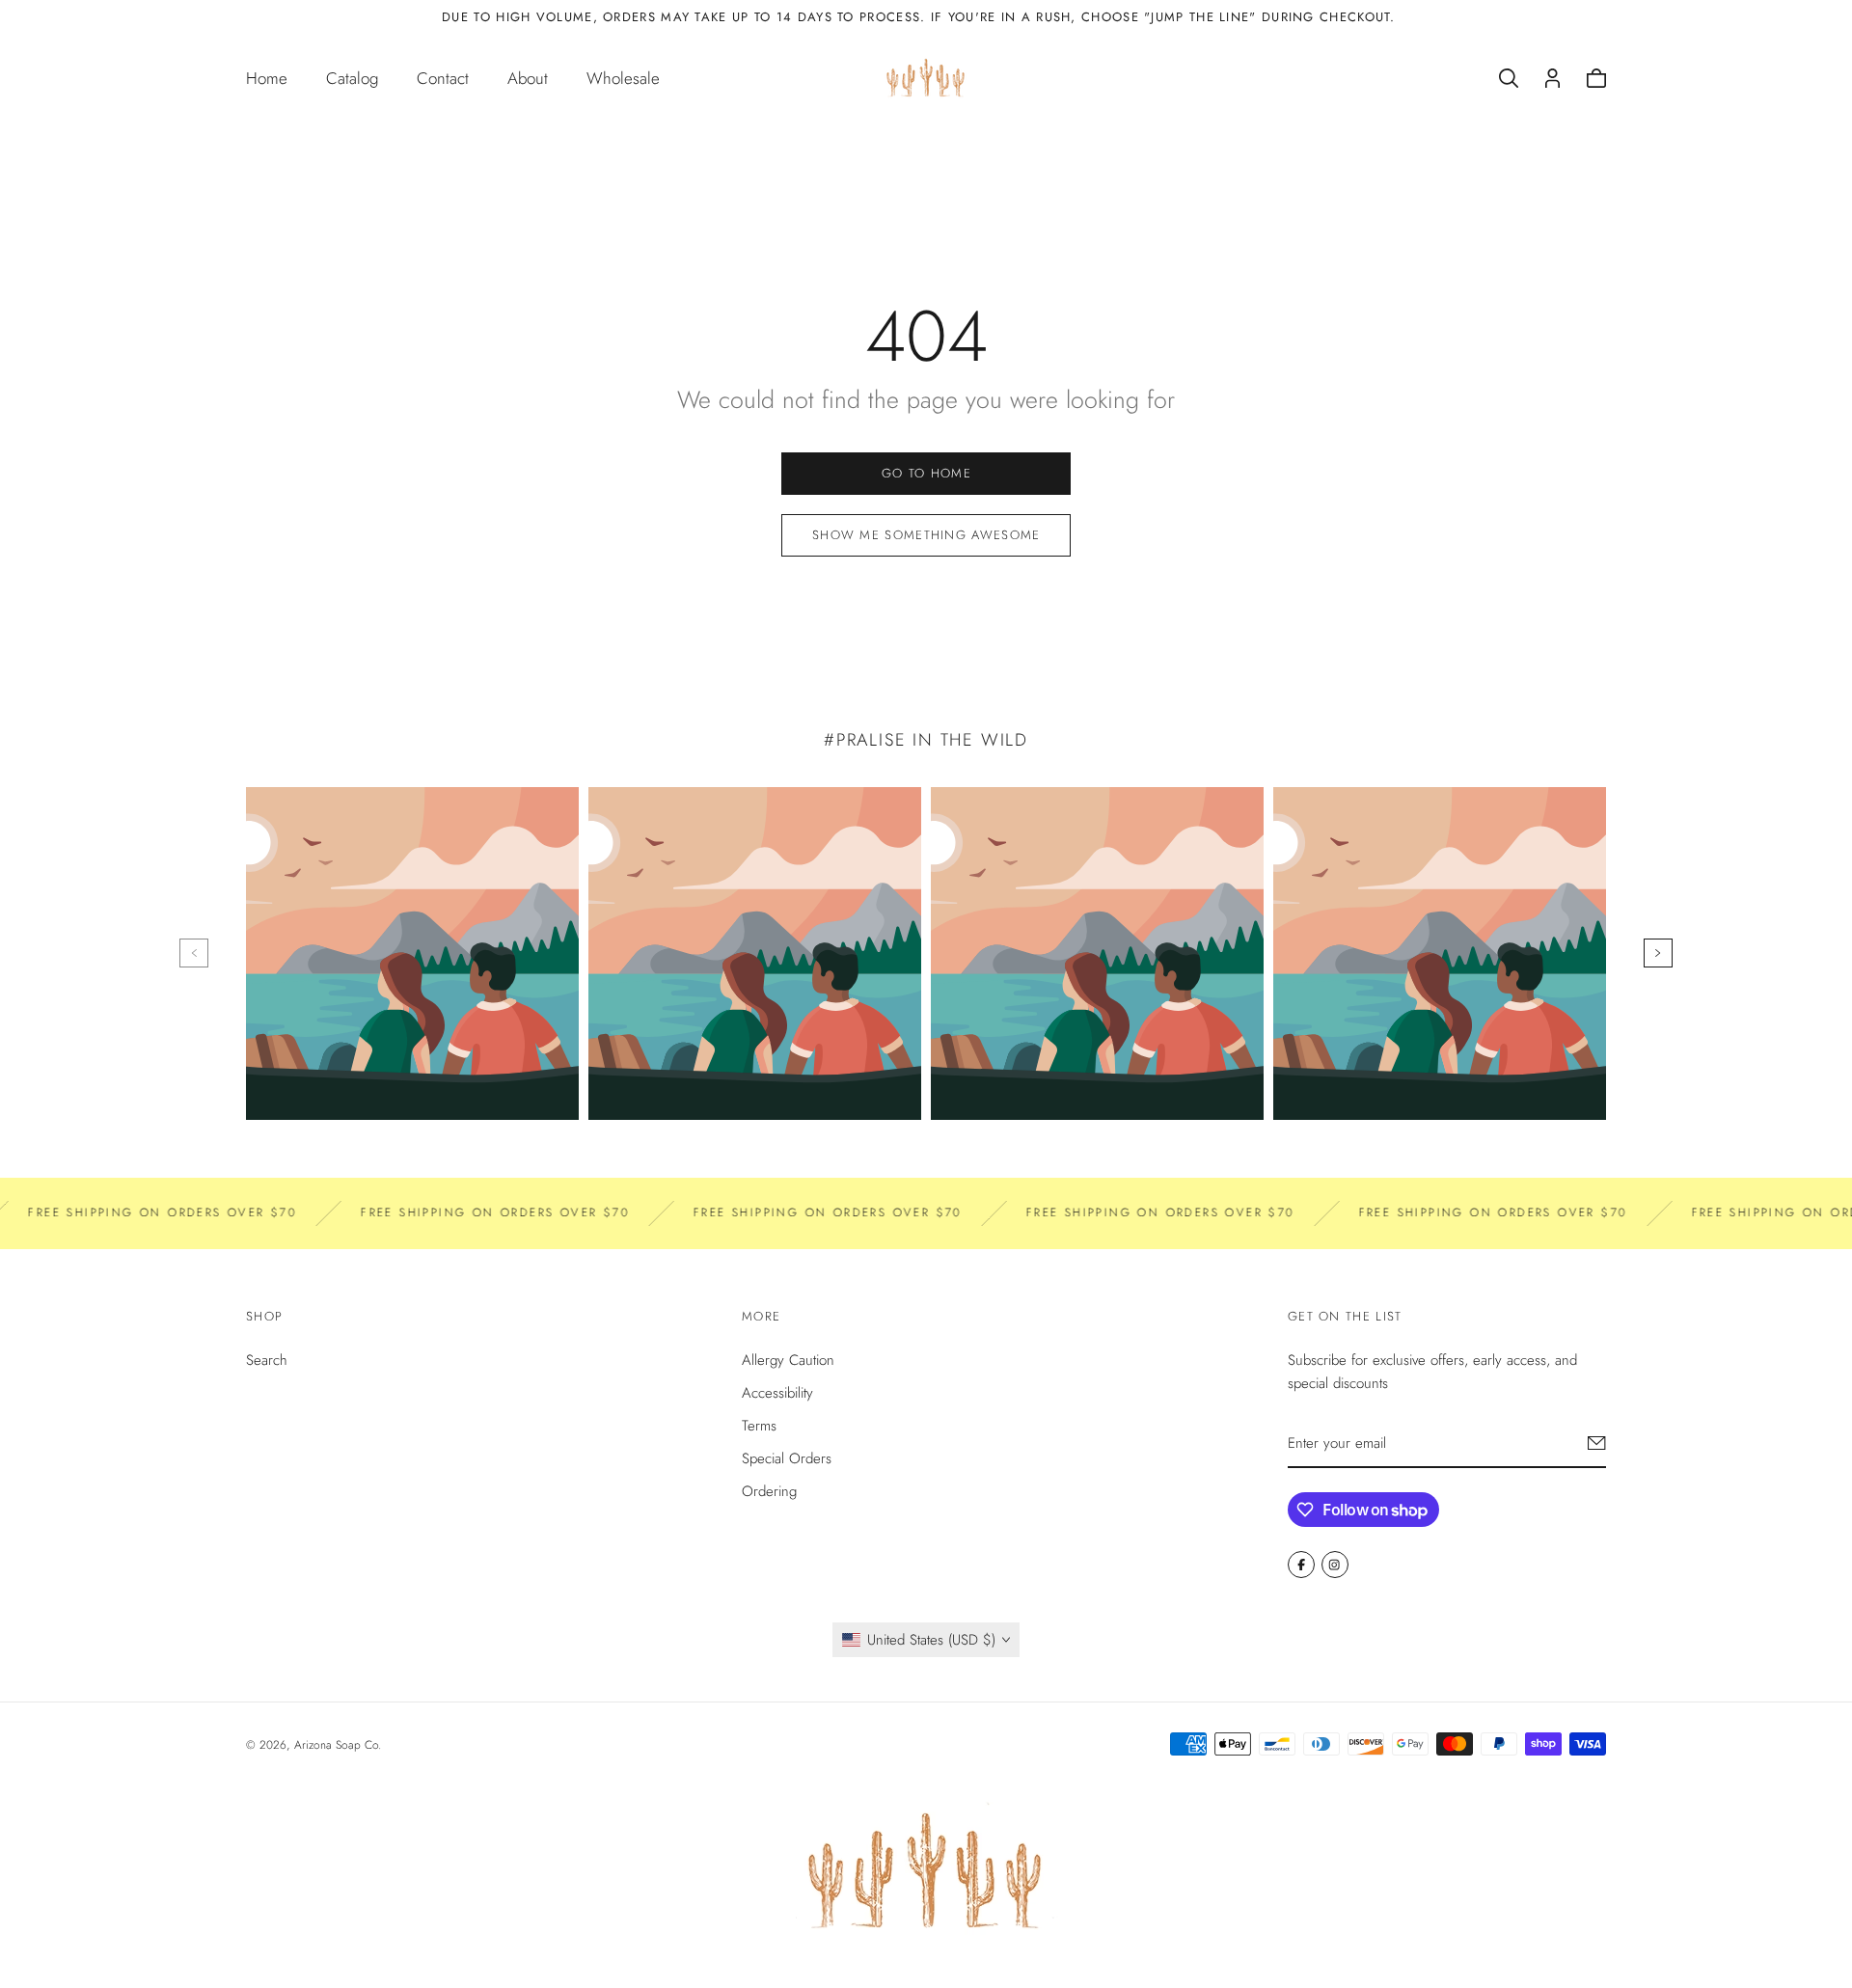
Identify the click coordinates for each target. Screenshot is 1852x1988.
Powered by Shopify (435, 1745)
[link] (926, 474)
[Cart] (1596, 78)
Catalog (352, 78)
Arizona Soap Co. (338, 1745)
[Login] (1552, 78)
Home (267, 78)
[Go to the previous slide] (194, 953)
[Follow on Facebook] (1301, 1565)
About (528, 78)
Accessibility (777, 1393)
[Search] (1509, 78)
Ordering (769, 1491)
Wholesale (623, 78)
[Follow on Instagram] (1335, 1565)
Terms (759, 1426)
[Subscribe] (1597, 1443)
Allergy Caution (788, 1360)
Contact (443, 78)
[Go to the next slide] (1658, 953)
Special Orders (787, 1458)
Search (267, 1360)
